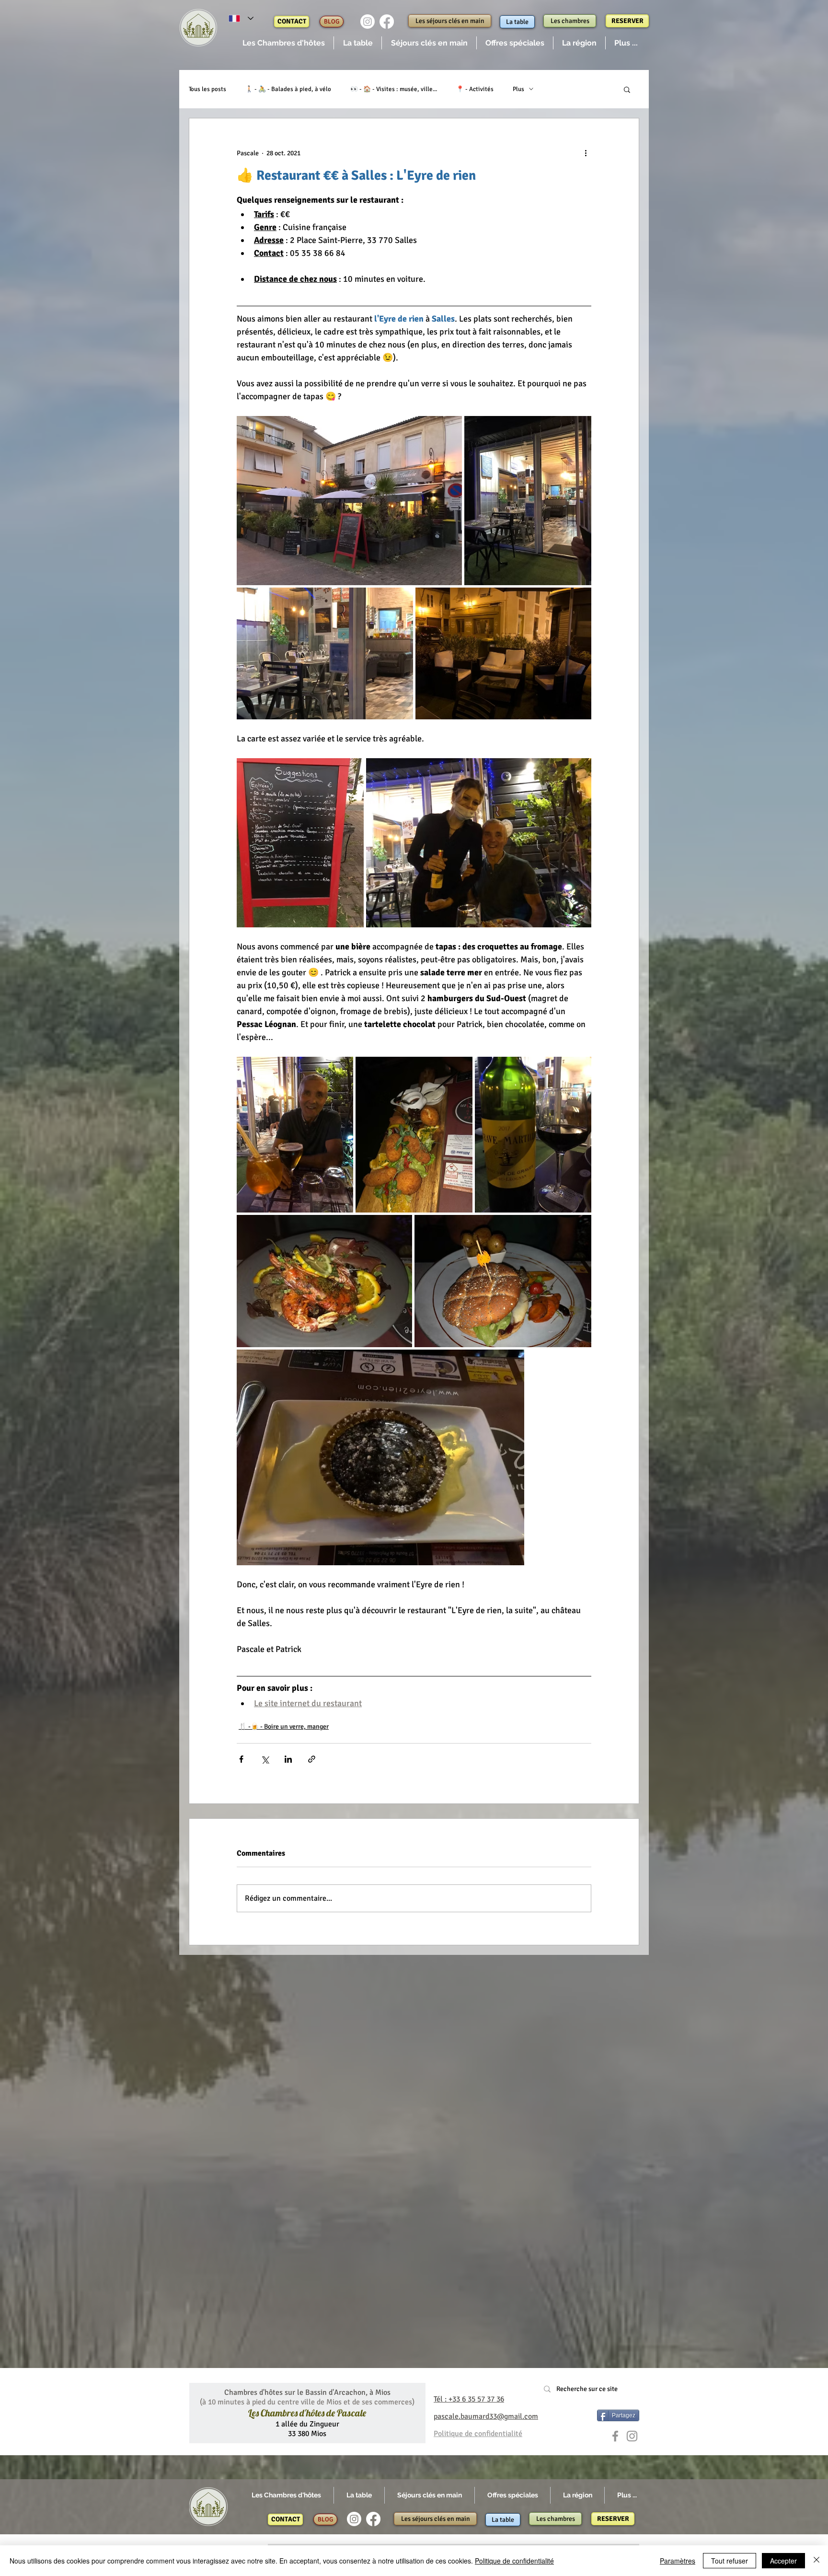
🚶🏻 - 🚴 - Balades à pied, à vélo (288, 89)
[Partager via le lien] (312, 1759)
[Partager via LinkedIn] (288, 1759)
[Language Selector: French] (241, 18)
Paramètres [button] (678, 2561)
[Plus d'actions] (586, 153)
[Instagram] (368, 22)
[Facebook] (387, 22)
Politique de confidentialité (514, 2561)
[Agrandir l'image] (349, 501)
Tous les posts (207, 89)
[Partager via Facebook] (241, 1759)
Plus (518, 89)
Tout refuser (730, 2561)
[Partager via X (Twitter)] (265, 1759)
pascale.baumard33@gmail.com (486, 2416)
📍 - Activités (475, 89)
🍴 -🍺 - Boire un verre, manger (284, 1727)
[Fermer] (816, 2561)
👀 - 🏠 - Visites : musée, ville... (394, 89)
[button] (283, 43)
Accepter (783, 2561)
